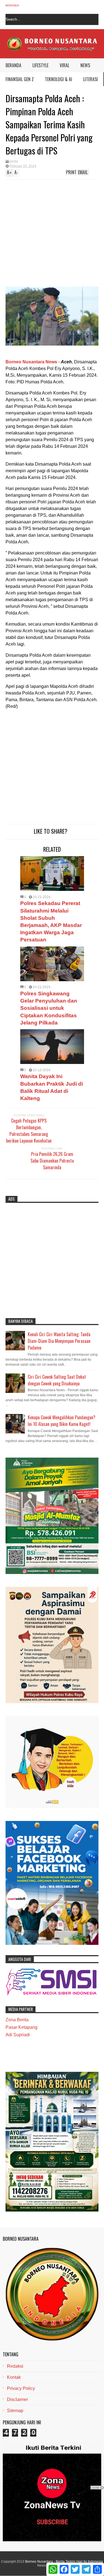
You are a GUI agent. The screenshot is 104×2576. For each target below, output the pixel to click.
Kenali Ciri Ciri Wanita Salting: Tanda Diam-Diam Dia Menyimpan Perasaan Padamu (59, 1341)
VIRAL (64, 65)
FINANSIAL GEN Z (20, 79)
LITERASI (91, 79)
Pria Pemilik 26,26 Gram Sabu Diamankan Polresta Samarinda (52, 1161)
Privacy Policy (21, 2388)
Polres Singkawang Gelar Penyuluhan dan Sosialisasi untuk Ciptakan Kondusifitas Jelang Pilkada (49, 1008)
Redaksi (15, 2366)
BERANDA (13, 65)
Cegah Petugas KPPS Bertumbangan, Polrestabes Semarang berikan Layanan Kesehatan (29, 1131)
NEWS (85, 65)
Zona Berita (17, 2020)
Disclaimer (17, 2399)
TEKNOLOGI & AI (59, 79)
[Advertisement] (46, 235)
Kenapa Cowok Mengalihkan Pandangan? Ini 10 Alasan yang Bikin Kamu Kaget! (62, 1421)
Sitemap (15, 2411)
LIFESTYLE (40, 65)
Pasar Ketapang (21, 2027)
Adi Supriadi (18, 2035)
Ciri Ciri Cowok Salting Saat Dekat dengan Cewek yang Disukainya (57, 1380)
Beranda (12, 5)
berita (14, 161)
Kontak (14, 2377)
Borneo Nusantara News (31, 362)
